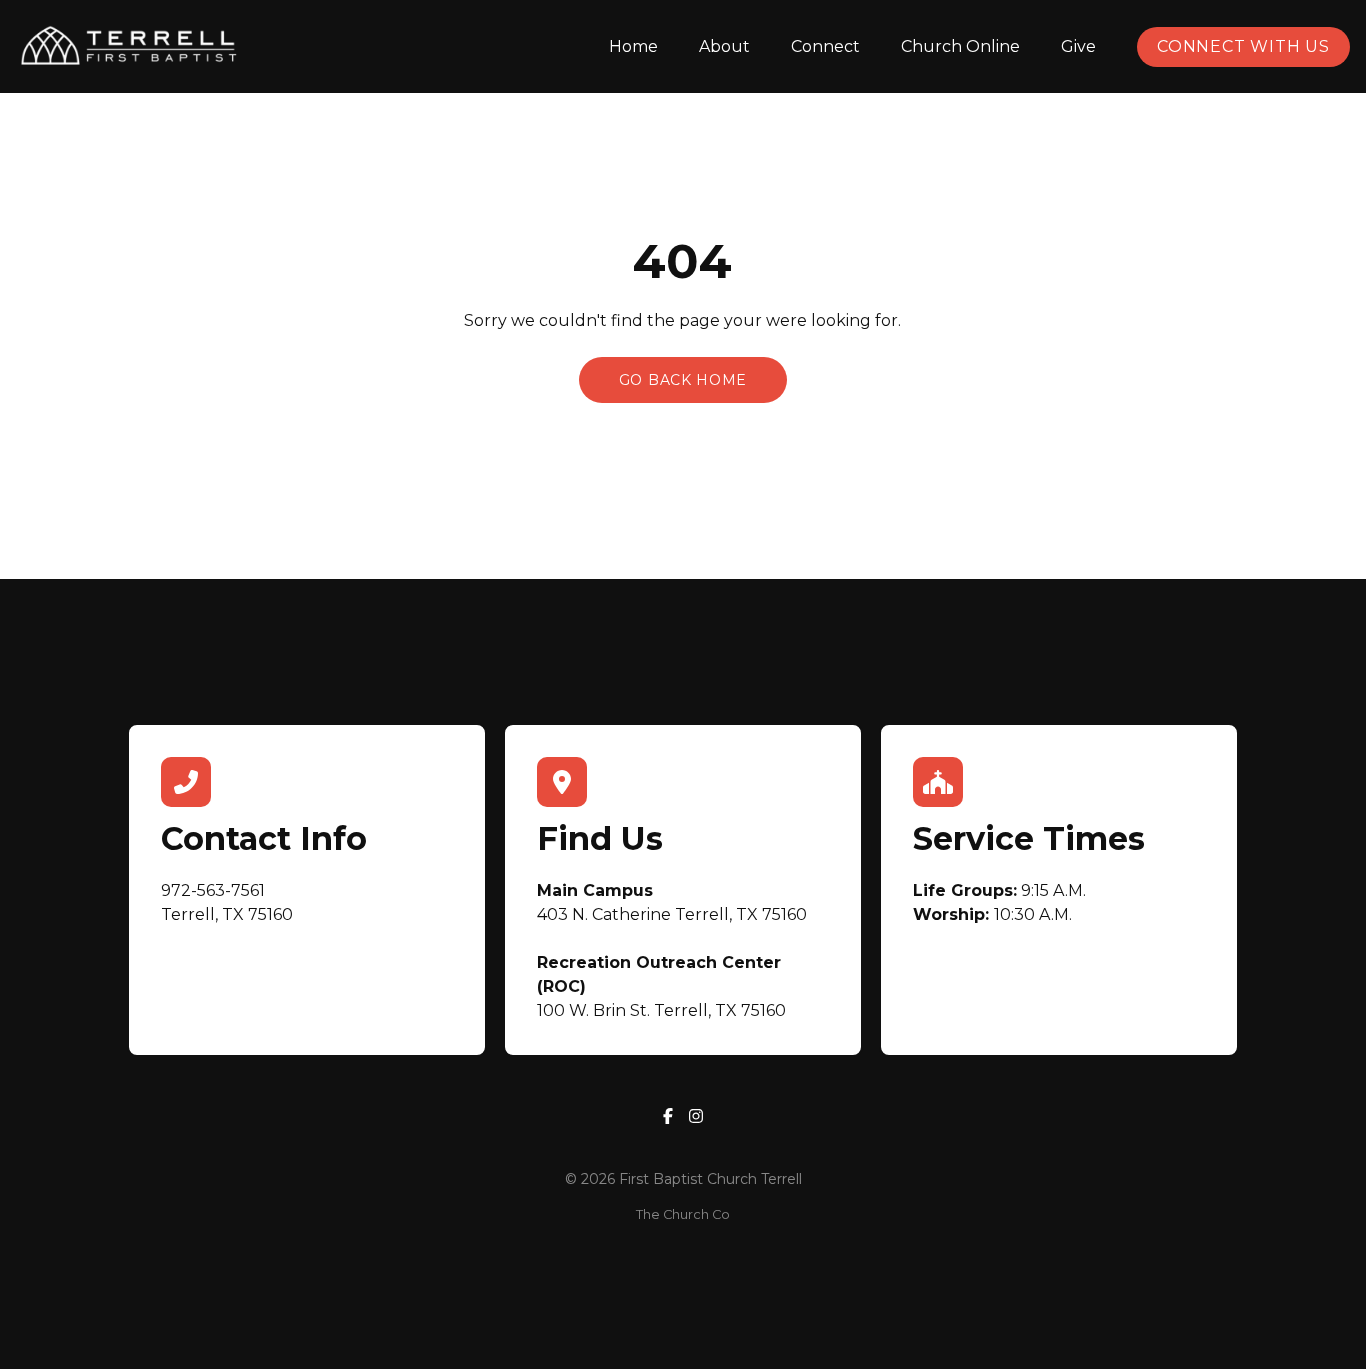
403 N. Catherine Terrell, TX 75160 (672, 914)
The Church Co (683, 1214)
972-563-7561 (213, 890)
